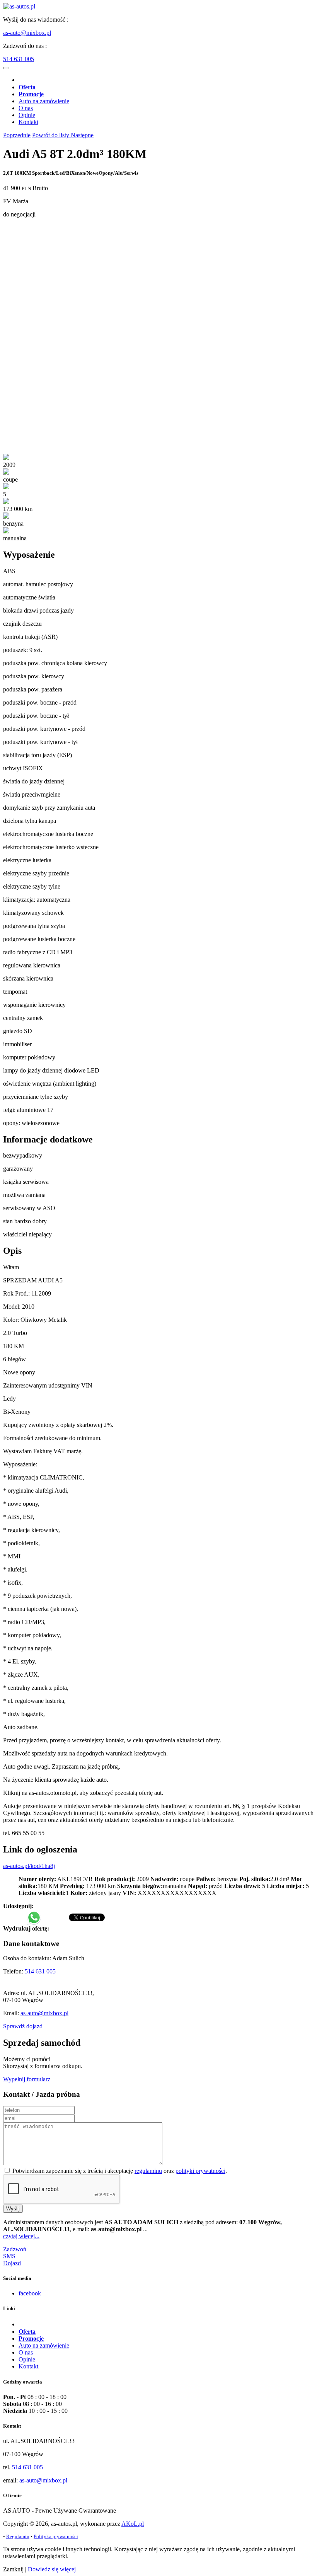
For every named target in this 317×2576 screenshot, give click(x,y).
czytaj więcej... (21, 2236)
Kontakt (28, 122)
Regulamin (18, 2536)
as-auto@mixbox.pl (27, 33)
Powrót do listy (51, 135)
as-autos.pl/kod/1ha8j (29, 1866)
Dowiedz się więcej (52, 2569)
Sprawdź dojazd (23, 2026)
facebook (30, 2293)
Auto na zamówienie (44, 101)
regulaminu (148, 2171)
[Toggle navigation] (6, 68)
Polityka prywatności (56, 2536)
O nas (26, 108)
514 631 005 (19, 59)
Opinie (27, 115)
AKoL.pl (133, 2524)
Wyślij (13, 2209)
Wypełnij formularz (27, 2079)
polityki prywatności (200, 2171)
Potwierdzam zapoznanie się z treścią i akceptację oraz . (119, 2171)
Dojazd (12, 2263)
